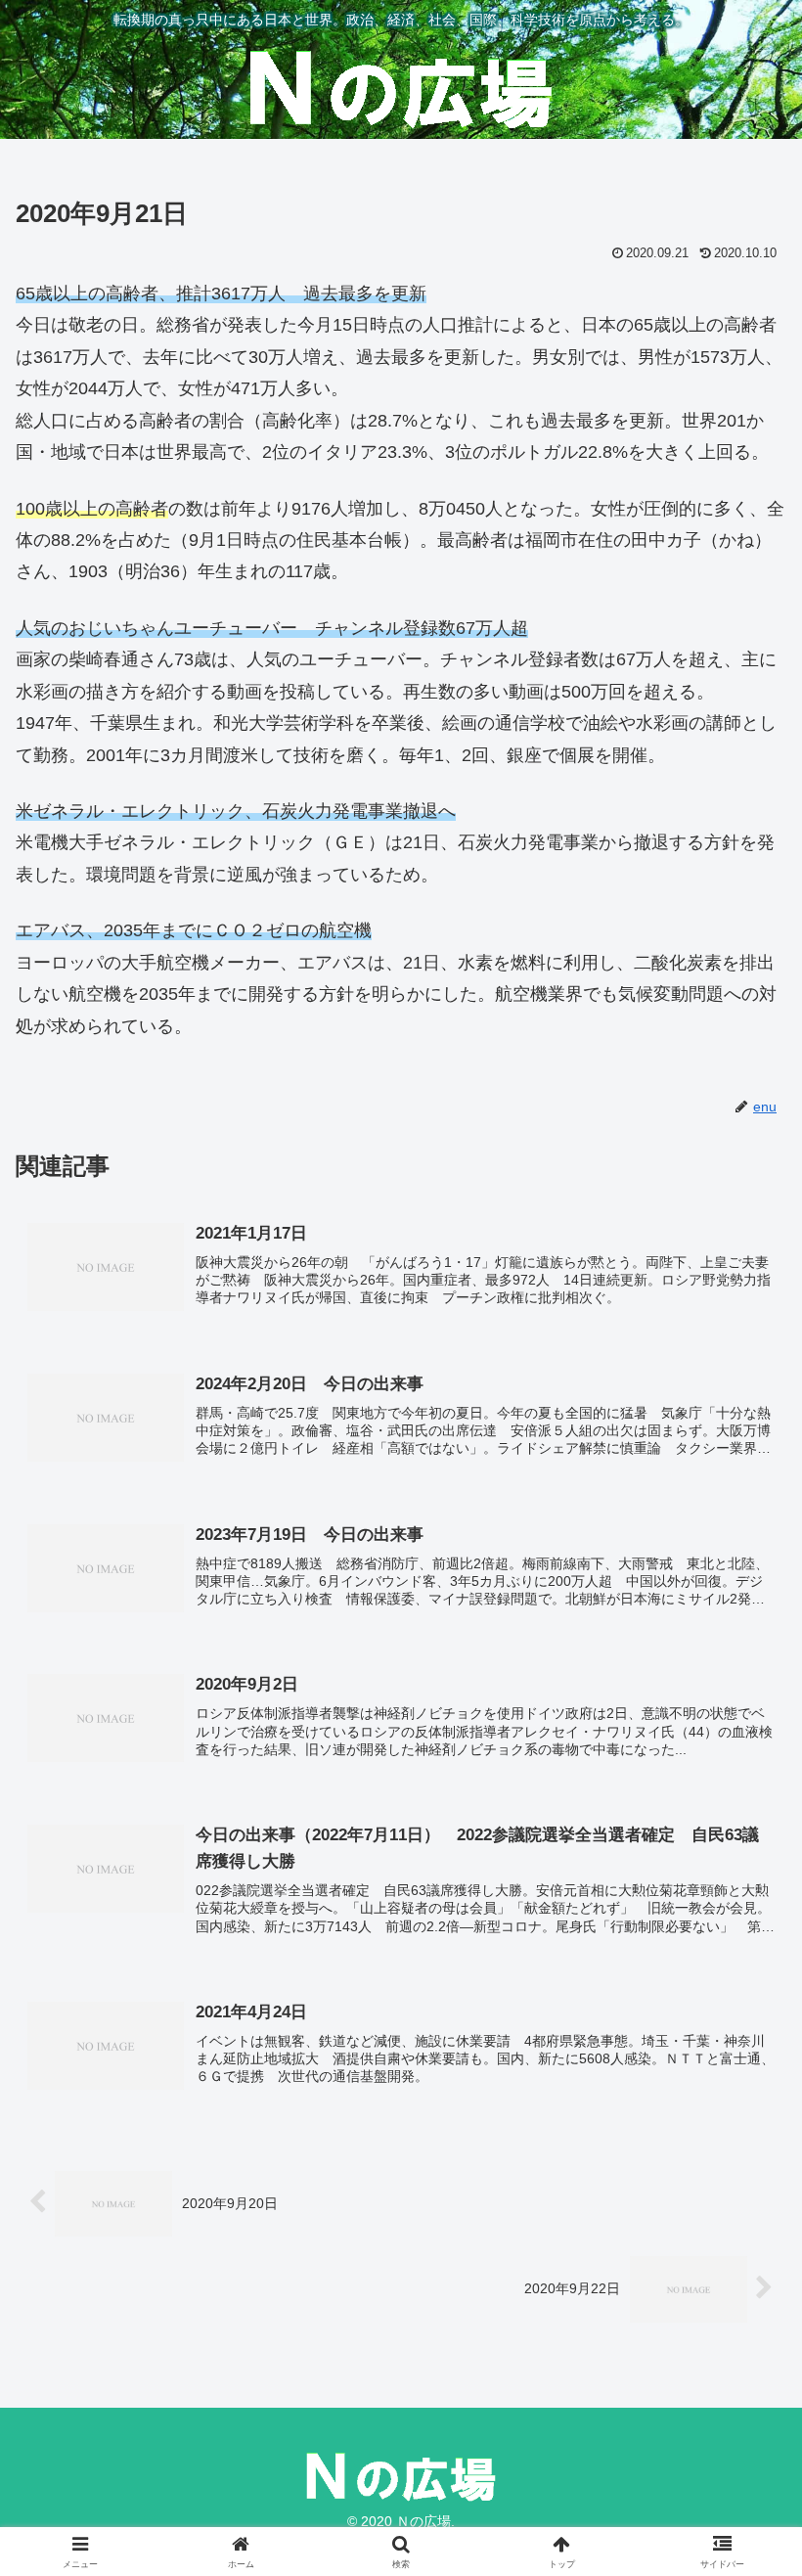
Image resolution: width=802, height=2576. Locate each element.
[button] (742, 2477)
